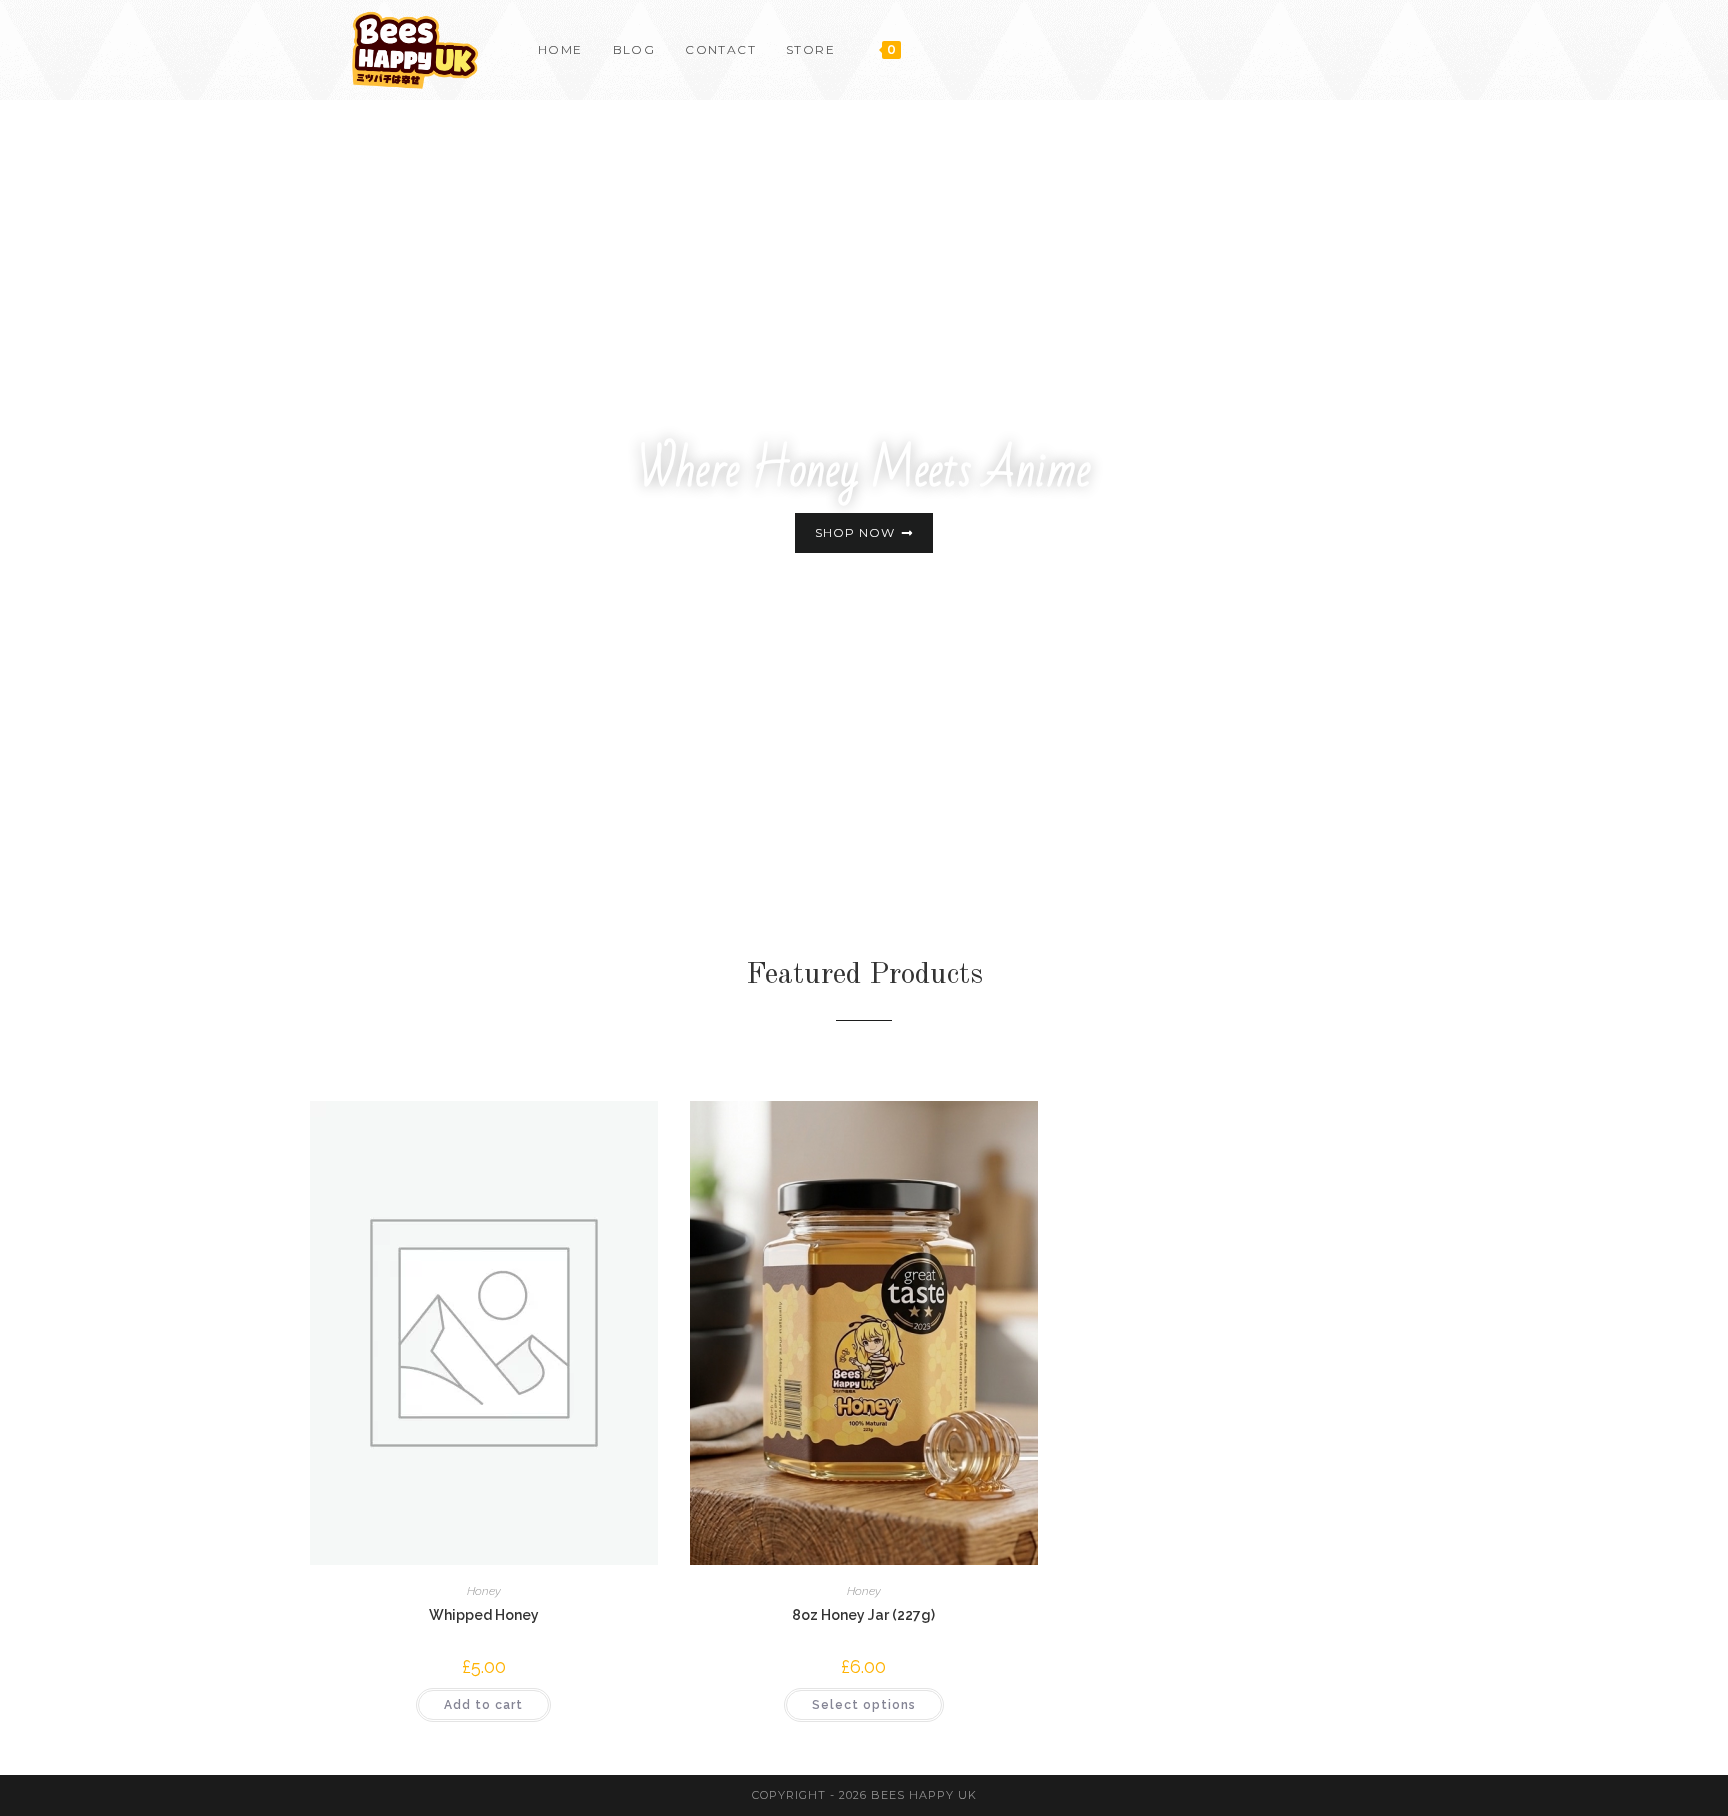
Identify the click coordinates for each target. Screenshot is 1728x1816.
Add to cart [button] (483, 1705)
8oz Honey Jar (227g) (863, 1615)
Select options (864, 1705)
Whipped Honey (484, 1615)
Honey (484, 1591)
